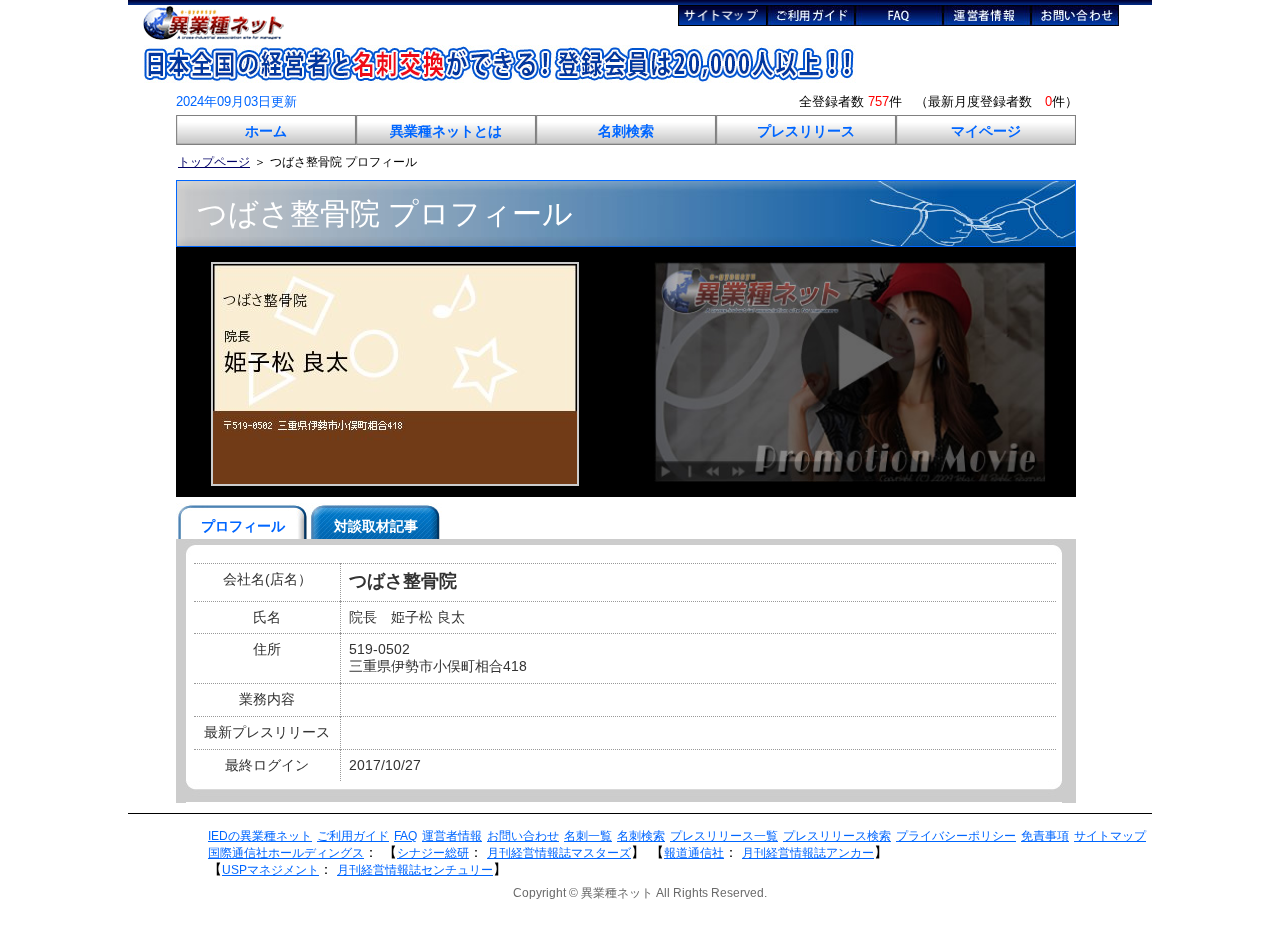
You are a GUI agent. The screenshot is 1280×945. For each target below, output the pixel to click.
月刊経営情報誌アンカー (808, 853)
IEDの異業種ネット (260, 836)
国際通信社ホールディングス (286, 853)
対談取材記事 (376, 526)
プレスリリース (806, 131)
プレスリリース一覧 (724, 836)
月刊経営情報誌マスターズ (559, 853)
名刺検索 (626, 131)
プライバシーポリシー (956, 836)
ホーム (266, 131)
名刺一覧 (588, 836)
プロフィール (243, 526)
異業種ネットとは (446, 131)
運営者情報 (452, 836)
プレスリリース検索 (837, 836)
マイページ (986, 131)
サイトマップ (1110, 836)
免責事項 (1045, 836)
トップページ (214, 162)
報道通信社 (694, 853)
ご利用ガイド (353, 836)
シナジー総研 (433, 853)
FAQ (405, 836)
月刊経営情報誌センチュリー (415, 870)
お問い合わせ (523, 836)
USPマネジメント (270, 870)
